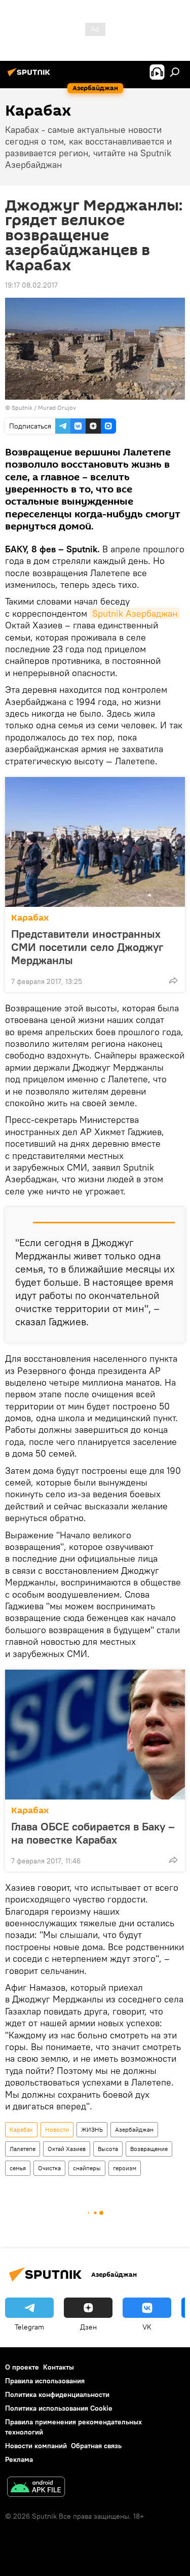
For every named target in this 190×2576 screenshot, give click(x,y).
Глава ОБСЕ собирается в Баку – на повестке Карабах (93, 1833)
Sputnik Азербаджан (135, 613)
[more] (173, 980)
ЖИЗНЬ (92, 2129)
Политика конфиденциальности (57, 2394)
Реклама (19, 2459)
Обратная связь (96, 2446)
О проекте (22, 2367)
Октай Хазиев (67, 2149)
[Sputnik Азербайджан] (30, 76)
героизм (125, 2168)
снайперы (87, 2168)
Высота (108, 2149)
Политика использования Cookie (59, 2408)
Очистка (49, 2168)
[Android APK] (36, 2488)
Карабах (30, 918)
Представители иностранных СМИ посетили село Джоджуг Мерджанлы (87, 947)
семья (18, 2168)
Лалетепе (23, 2149)
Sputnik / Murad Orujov (44, 408)
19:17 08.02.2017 (31, 285)
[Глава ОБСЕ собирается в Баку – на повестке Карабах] (95, 1735)
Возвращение (149, 2149)
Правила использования (45, 2381)
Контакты (59, 2367)
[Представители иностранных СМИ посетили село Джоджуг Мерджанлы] (95, 842)
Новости (57, 2129)
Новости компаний (36, 2446)
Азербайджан (134, 2129)
